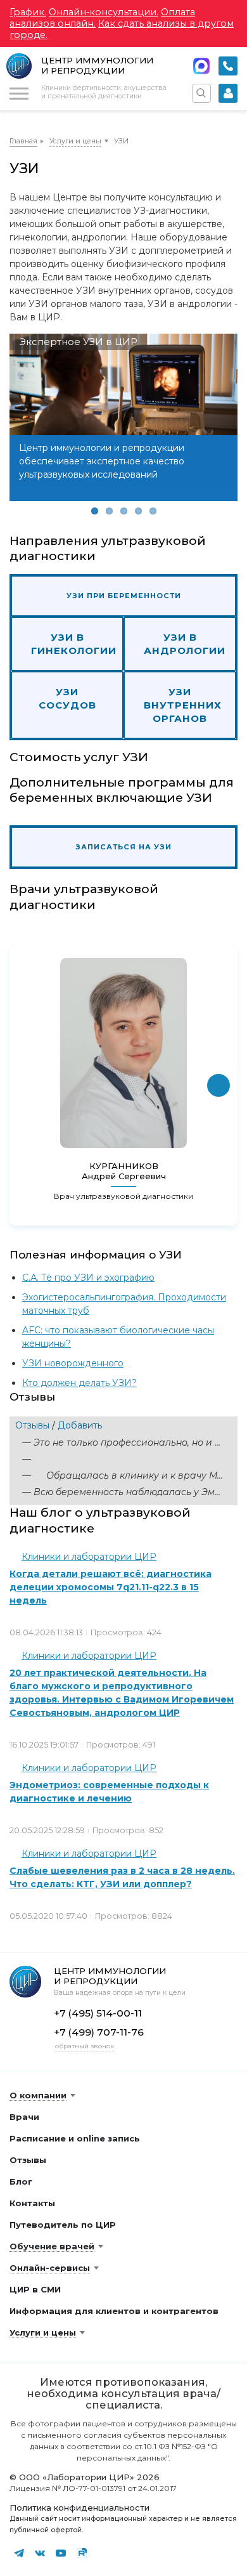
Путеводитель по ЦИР (63, 2225)
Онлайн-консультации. (104, 12)
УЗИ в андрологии (185, 644)
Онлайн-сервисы (50, 2268)
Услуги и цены (75, 141)
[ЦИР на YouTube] (61, 2553)
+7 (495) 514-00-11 (228, 66)
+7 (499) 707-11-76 (99, 2032)
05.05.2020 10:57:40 (48, 1916)
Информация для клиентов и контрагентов (114, 2311)
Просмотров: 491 (121, 1745)
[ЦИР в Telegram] (19, 2553)
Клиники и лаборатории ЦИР (89, 1557)
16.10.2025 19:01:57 (44, 1745)
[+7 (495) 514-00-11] (228, 66)
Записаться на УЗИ (123, 847)
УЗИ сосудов (67, 698)
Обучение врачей (52, 2246)
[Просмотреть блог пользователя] (16, 1557)
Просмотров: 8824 (134, 1916)
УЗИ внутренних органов (183, 705)
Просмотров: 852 (128, 1830)
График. (28, 12)
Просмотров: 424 (126, 1632)
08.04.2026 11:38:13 (46, 1632)
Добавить (80, 1425)
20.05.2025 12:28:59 (47, 1830)
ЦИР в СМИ (35, 2289)
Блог (21, 2181)
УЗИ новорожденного (73, 1363)
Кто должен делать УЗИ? (79, 1383)
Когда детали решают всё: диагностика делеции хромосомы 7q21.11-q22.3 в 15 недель (111, 1587)
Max (201, 66)
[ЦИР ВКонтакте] (40, 2553)
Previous (28, 427)
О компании (38, 2095)
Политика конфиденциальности (79, 2507)
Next (218, 427)
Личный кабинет (228, 93)
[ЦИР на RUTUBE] (82, 2553)
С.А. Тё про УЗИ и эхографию (88, 1278)
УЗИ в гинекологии (74, 644)
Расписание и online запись (75, 2138)
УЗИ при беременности (124, 596)
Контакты (32, 2203)
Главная (23, 141)
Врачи (24, 2117)
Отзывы (32, 1425)
